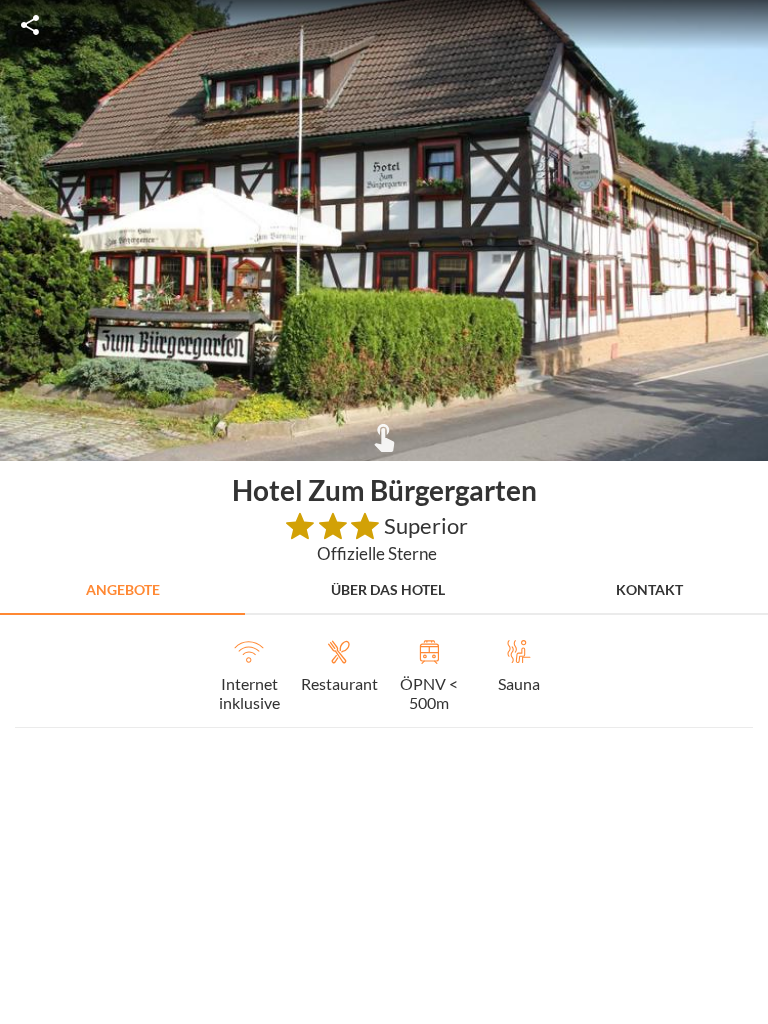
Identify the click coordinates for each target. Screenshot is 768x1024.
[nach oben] (746, 512)
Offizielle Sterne (377, 553)
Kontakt (649, 589)
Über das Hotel (388, 589)
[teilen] (30, 25)
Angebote (123, 589)
